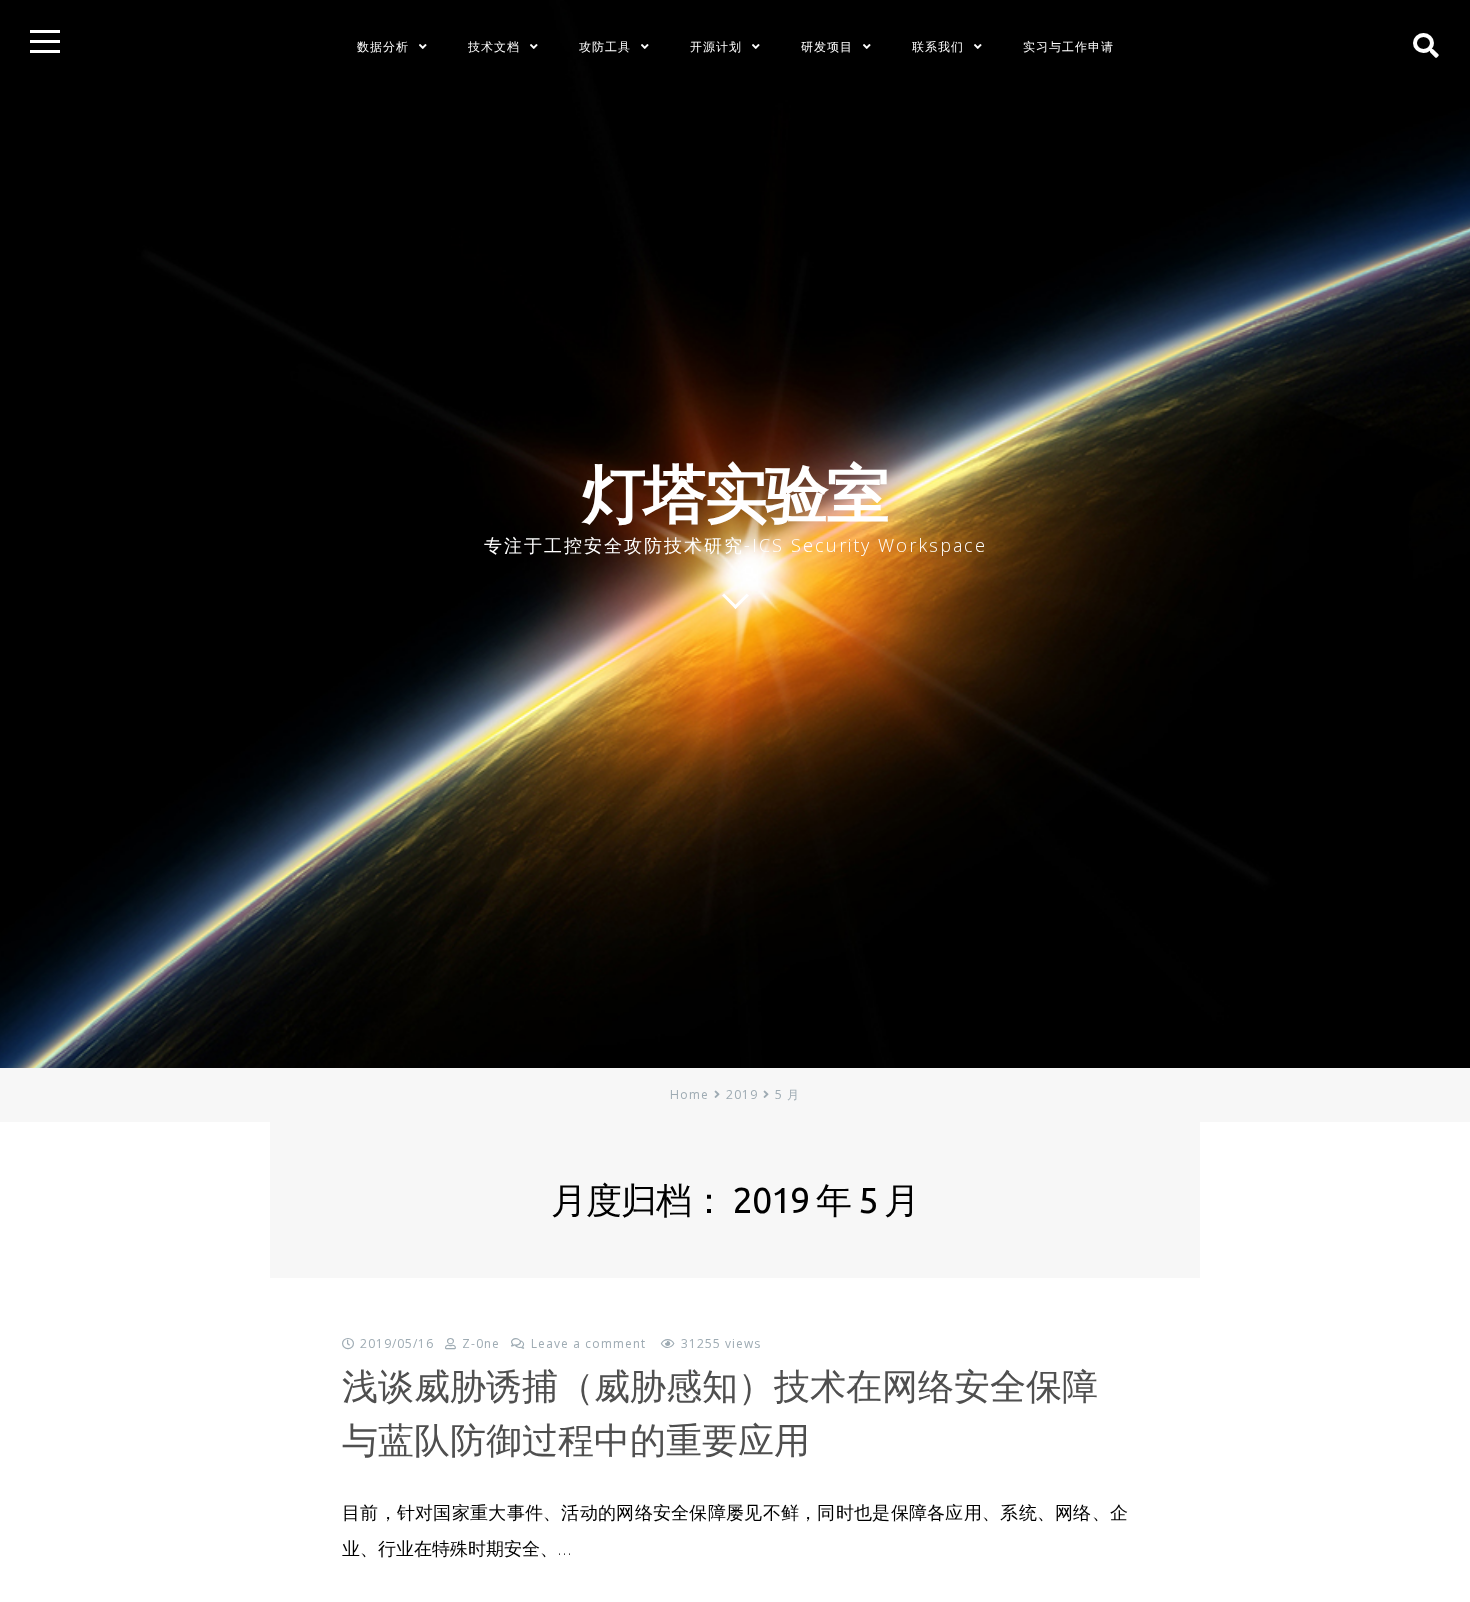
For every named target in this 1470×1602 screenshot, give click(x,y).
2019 (742, 1094)
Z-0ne (481, 1343)
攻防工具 (605, 46)
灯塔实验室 (735, 492)
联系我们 (938, 46)
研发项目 (827, 46)
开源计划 (716, 46)
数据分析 (383, 46)
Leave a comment (588, 1343)
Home (689, 1094)
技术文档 (494, 46)
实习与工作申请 (1068, 46)
